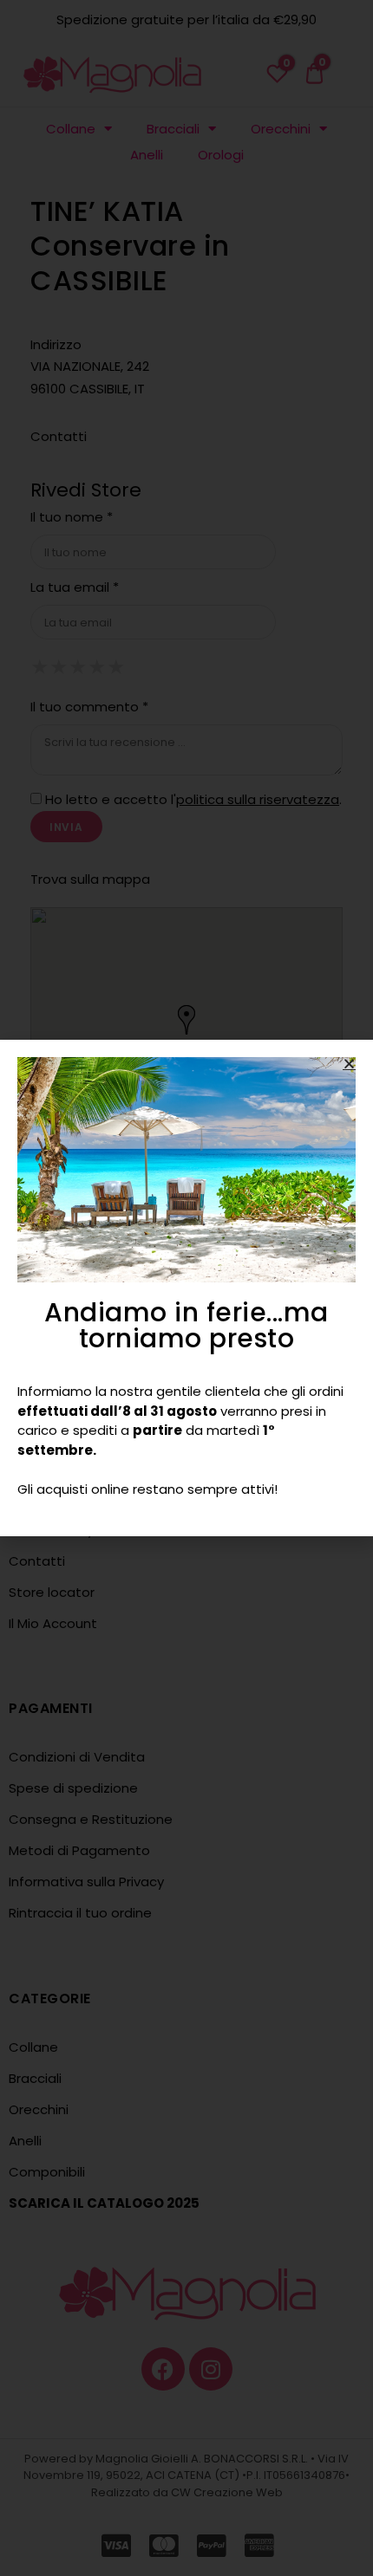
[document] (186, 1288)
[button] (349, 1064)
